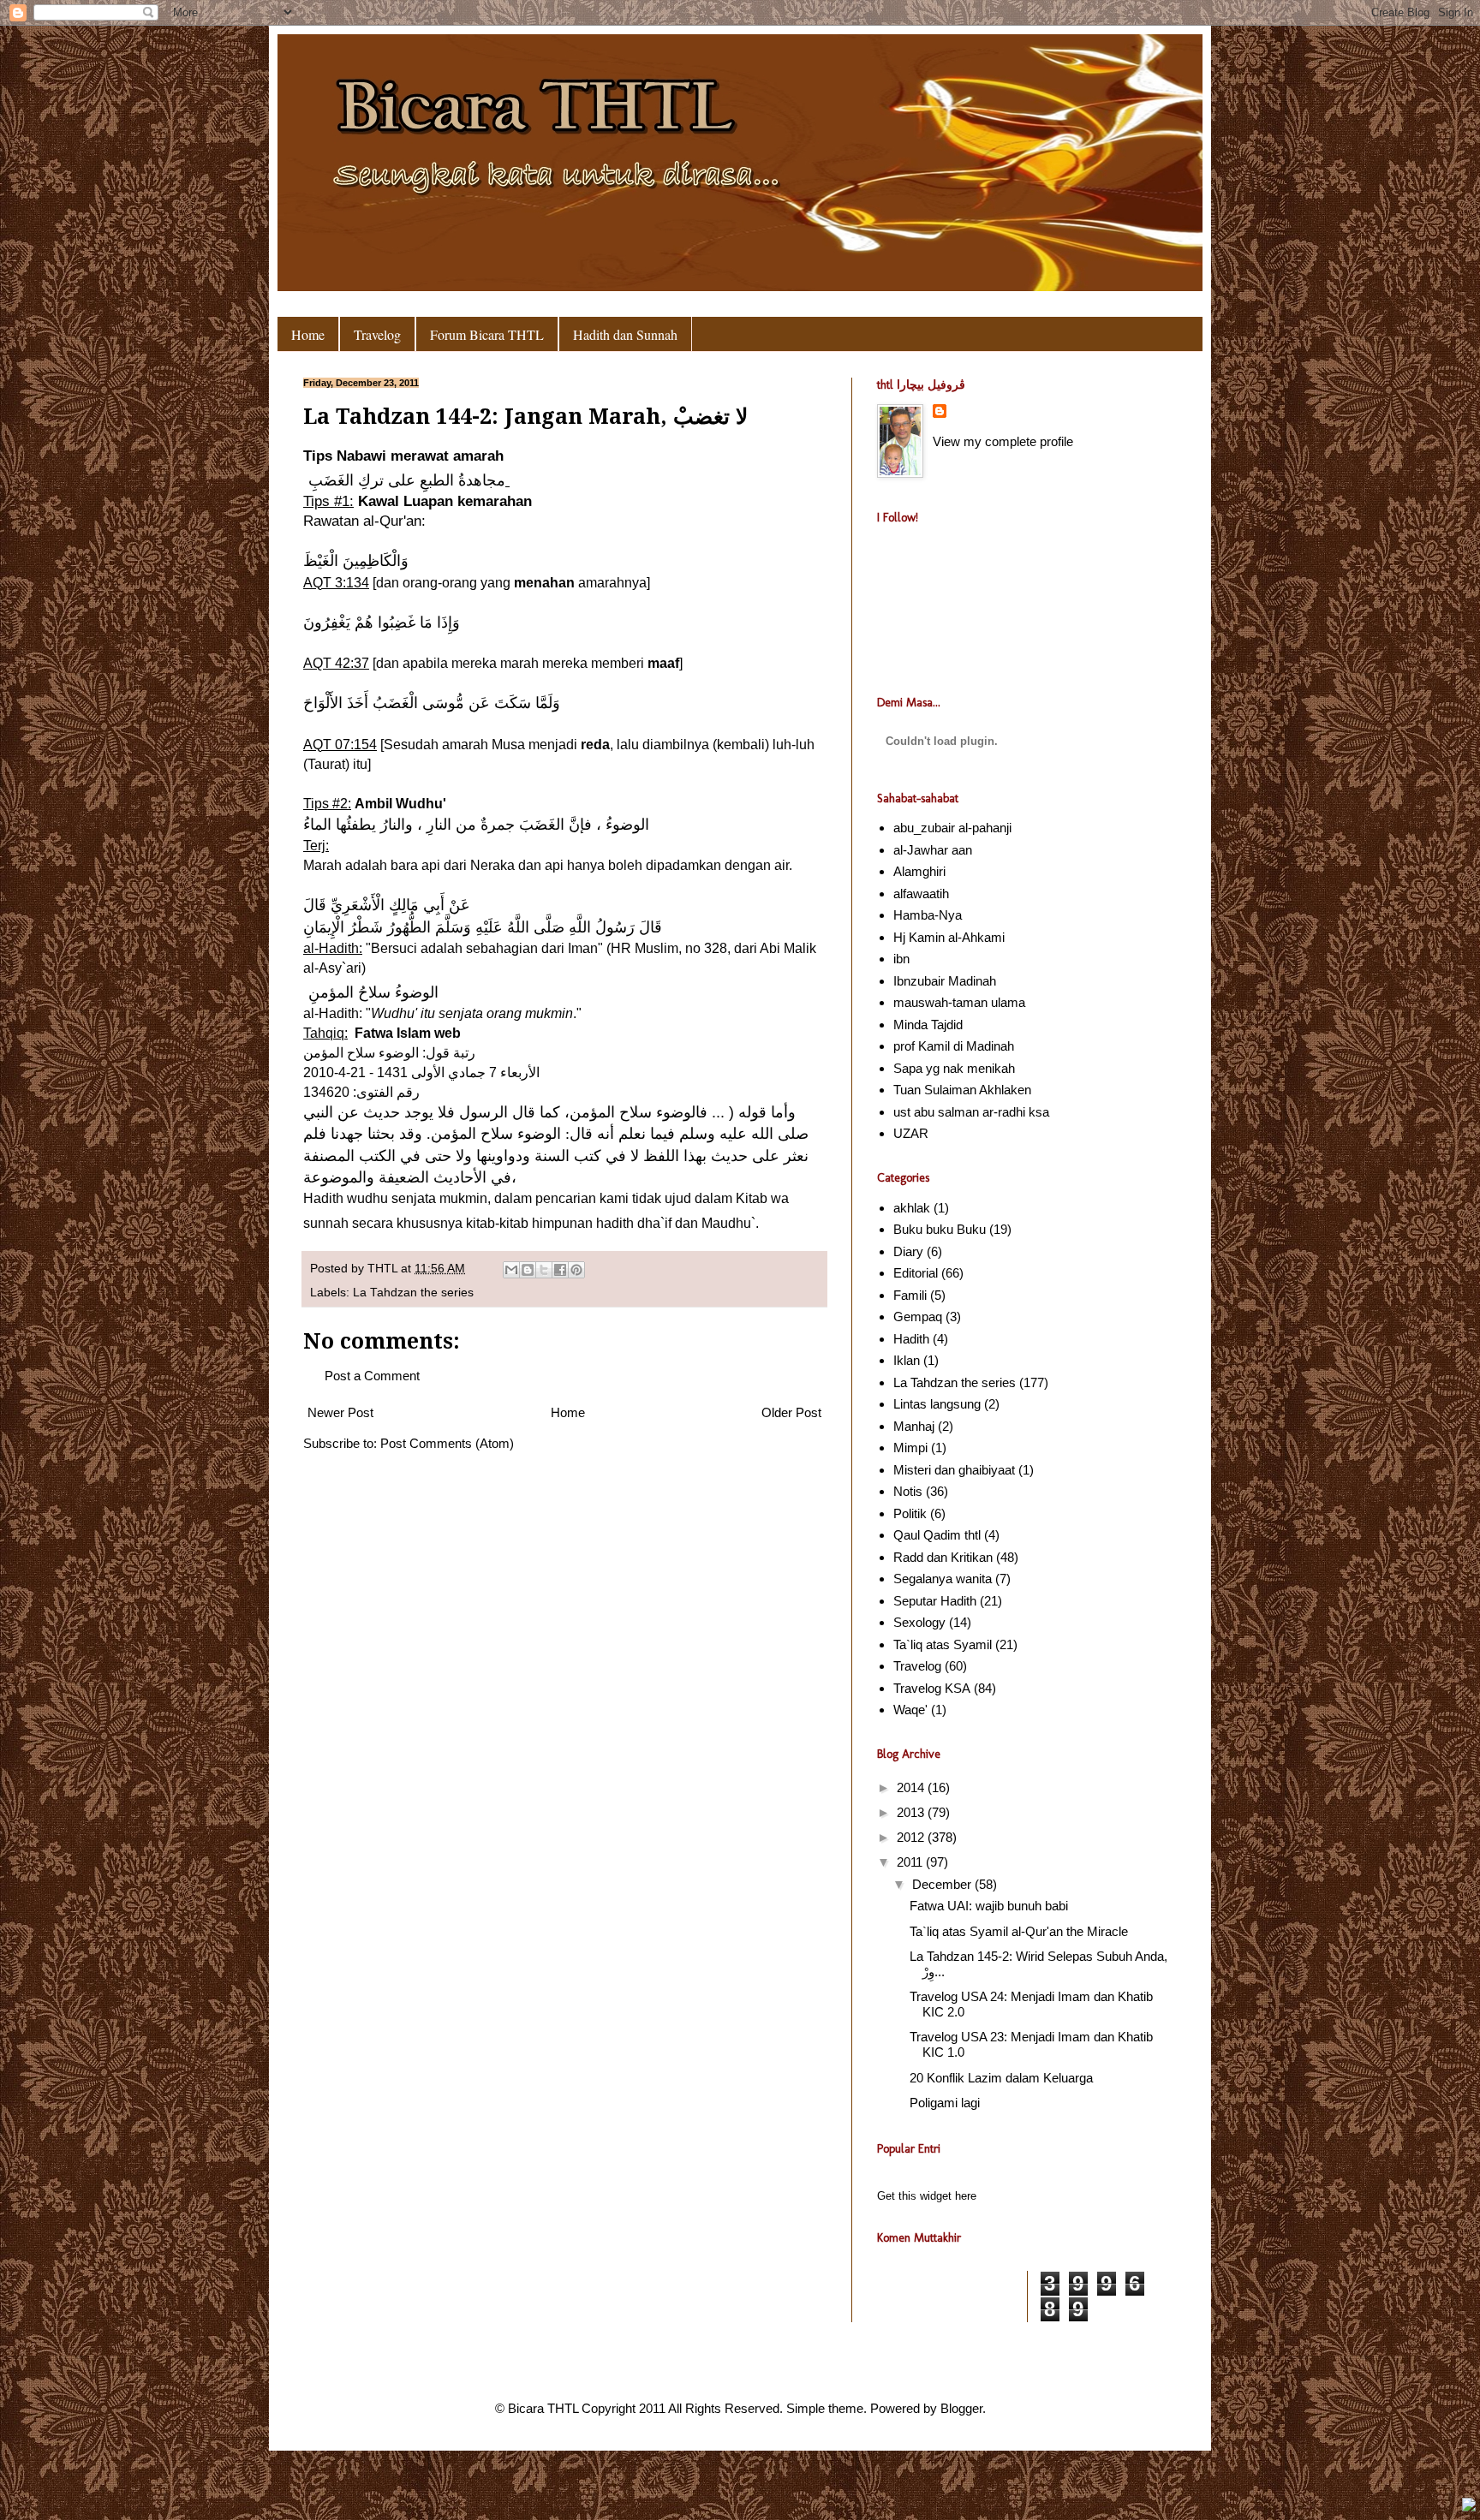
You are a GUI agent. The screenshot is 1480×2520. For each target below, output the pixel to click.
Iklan (907, 1360)
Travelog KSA (932, 1688)
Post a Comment (372, 1376)
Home (308, 334)
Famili (910, 1295)
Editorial (916, 1273)
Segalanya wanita (943, 1579)
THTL (384, 1269)
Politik (910, 1513)
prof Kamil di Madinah (954, 1046)
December (943, 1884)
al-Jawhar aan (933, 850)
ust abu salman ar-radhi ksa (971, 1112)
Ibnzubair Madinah (945, 981)
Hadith (911, 1339)
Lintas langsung (937, 1404)
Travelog (377, 334)
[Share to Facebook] (560, 1270)
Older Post (791, 1412)
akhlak (912, 1208)
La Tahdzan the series (413, 1293)
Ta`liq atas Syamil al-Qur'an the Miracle (1019, 1931)
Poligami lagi (945, 2103)
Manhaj (914, 1426)
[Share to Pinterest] (576, 1270)
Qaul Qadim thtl (937, 1535)
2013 (912, 1812)
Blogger (961, 2408)
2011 (911, 1862)
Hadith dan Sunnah (625, 334)
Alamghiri (919, 871)
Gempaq (918, 1317)
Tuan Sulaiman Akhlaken (962, 1090)
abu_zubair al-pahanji (952, 828)
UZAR (911, 1133)
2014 (912, 1787)
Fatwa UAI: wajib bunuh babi (989, 1906)
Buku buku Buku (940, 1229)
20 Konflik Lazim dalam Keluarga (1001, 2078)
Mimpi (910, 1448)
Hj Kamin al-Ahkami (949, 937)
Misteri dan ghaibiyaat (954, 1470)
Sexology (919, 1622)
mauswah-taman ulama (959, 1002)
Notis (908, 1491)
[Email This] (511, 1270)
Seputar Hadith (935, 1601)
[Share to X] (544, 1270)
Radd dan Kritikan (943, 1557)
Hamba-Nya (928, 915)
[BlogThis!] (528, 1270)
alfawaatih (921, 894)
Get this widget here (927, 2196)
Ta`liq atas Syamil (943, 1644)
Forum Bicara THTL (487, 334)
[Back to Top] (1469, 2507)
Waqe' (910, 1710)
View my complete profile (1003, 441)
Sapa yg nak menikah (954, 1068)
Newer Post (340, 1412)
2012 (912, 1837)
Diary (908, 1251)
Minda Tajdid (928, 1025)
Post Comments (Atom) (447, 1443)
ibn (901, 959)
